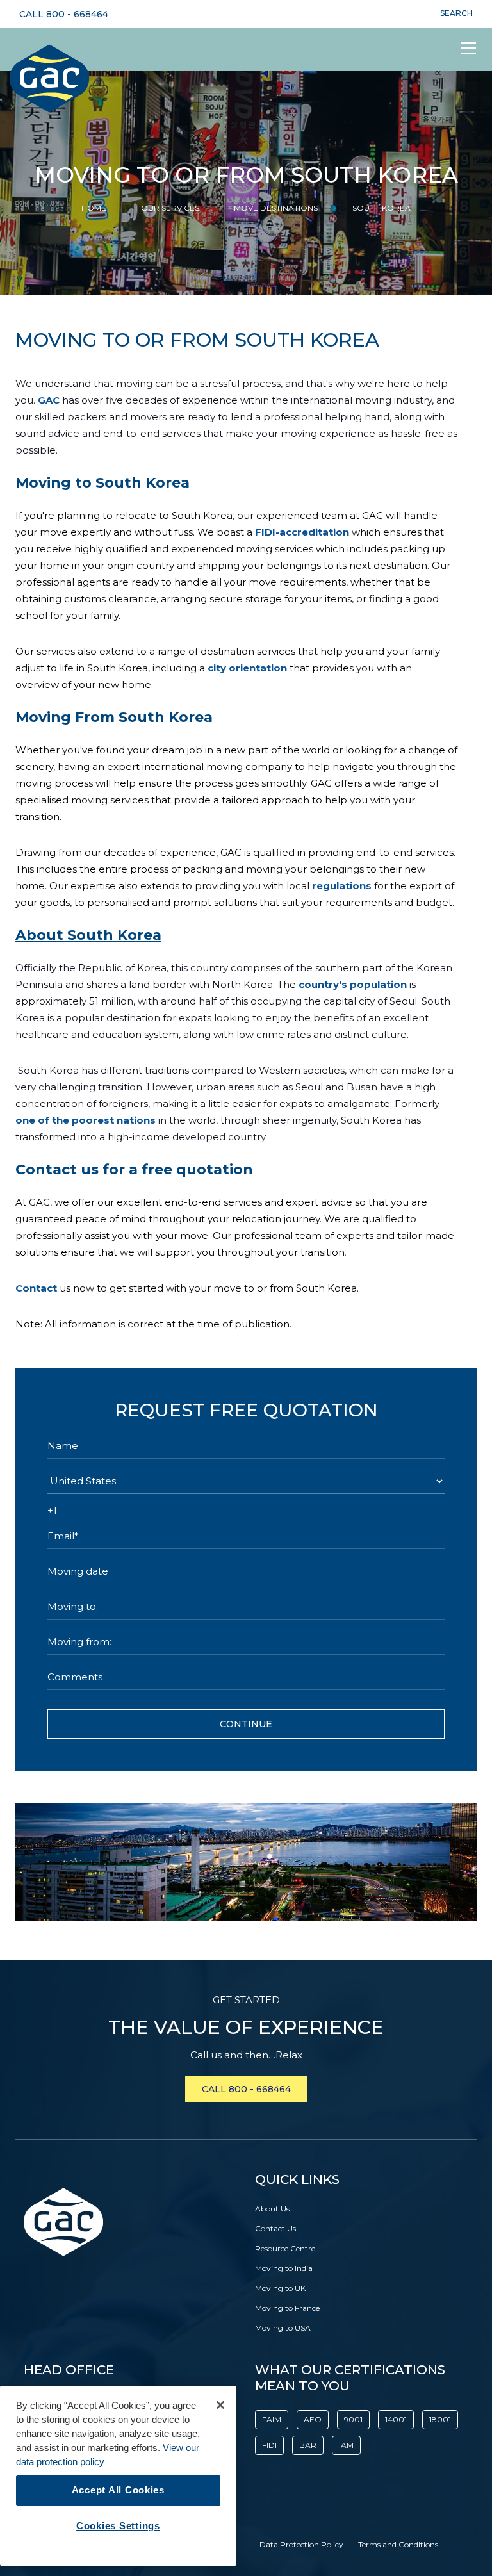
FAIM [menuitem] (272, 2419)
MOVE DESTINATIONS (276, 208)
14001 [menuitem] (396, 2419)
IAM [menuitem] (346, 2445)
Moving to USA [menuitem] (283, 2328)
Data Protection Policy (301, 2544)
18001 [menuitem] (440, 2419)
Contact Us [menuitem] (275, 2228)
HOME (94, 208)
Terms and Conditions (398, 2544)
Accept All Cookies (118, 2490)
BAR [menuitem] (308, 2445)
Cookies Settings (118, 2526)
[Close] (220, 2405)
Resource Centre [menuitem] (285, 2248)
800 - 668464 (77, 14)
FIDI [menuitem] (269, 2445)
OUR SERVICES (170, 208)
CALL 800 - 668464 (246, 2089)
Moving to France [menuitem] (287, 2308)
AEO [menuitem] (313, 2419)
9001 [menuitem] (353, 2419)
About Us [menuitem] (272, 2209)
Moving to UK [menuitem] (280, 2288)
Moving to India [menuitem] (284, 2268)
